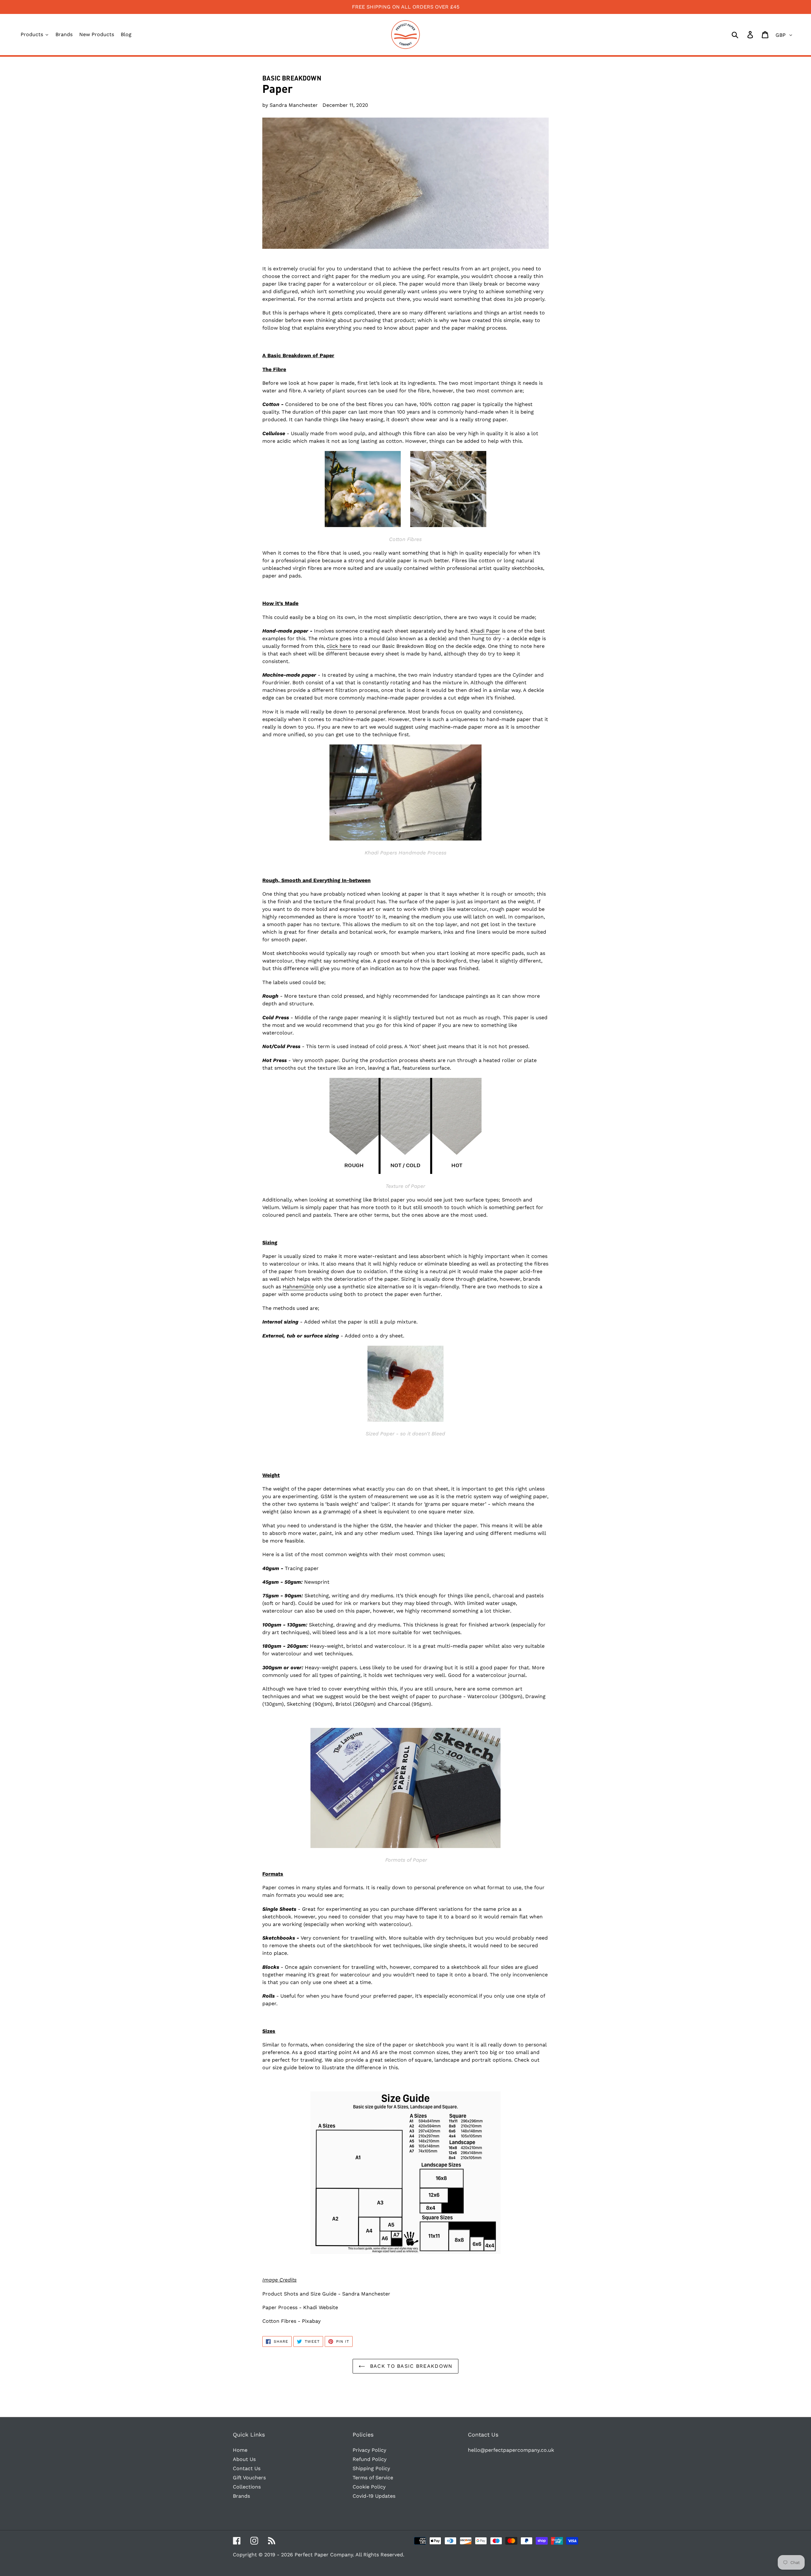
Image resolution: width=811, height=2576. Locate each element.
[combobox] (742, 35)
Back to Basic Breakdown (410, 2366)
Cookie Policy (369, 2487)
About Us (244, 2459)
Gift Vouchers (249, 2478)
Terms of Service (373, 2478)
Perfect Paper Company (324, 2555)
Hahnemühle (298, 1287)
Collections (247, 2487)
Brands (241, 2496)
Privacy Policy (369, 2450)
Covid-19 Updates (374, 2496)
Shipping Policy (371, 2468)
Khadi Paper (485, 631)
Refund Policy (370, 2459)
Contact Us (247, 2468)
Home (240, 2450)
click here (339, 646)
